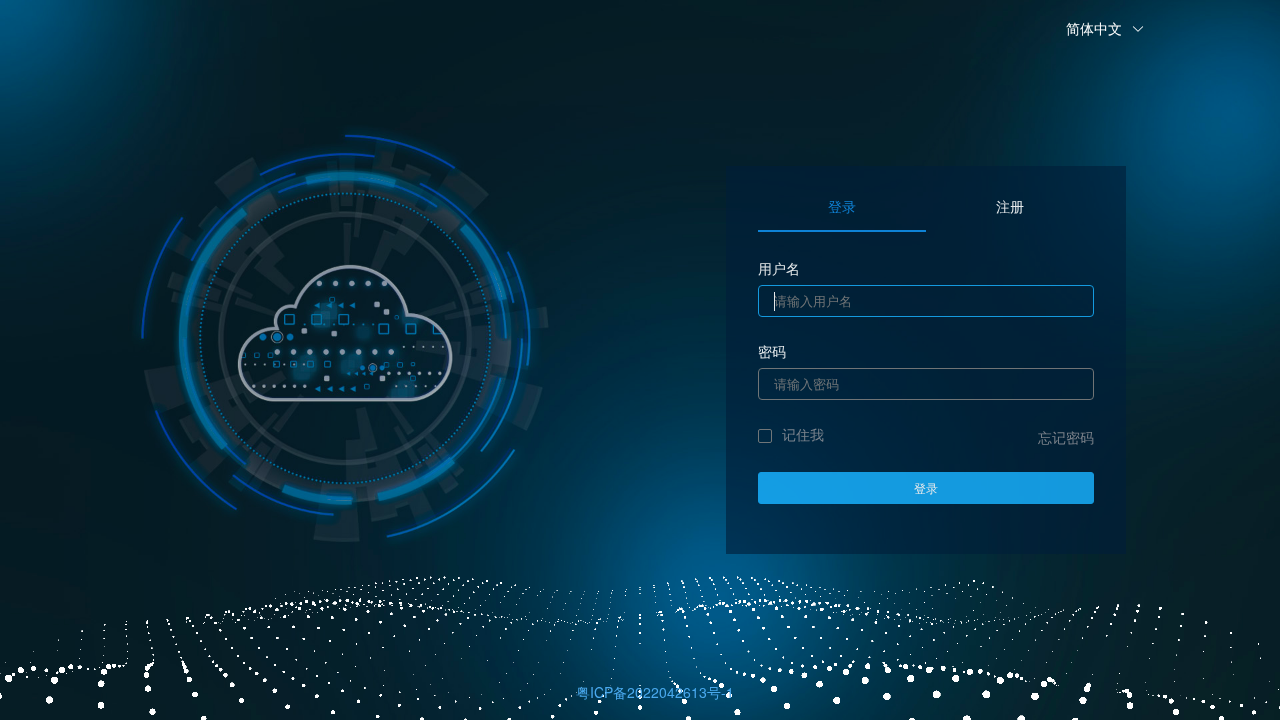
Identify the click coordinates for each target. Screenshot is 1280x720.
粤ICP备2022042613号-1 (655, 692)
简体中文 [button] (1096, 28)
